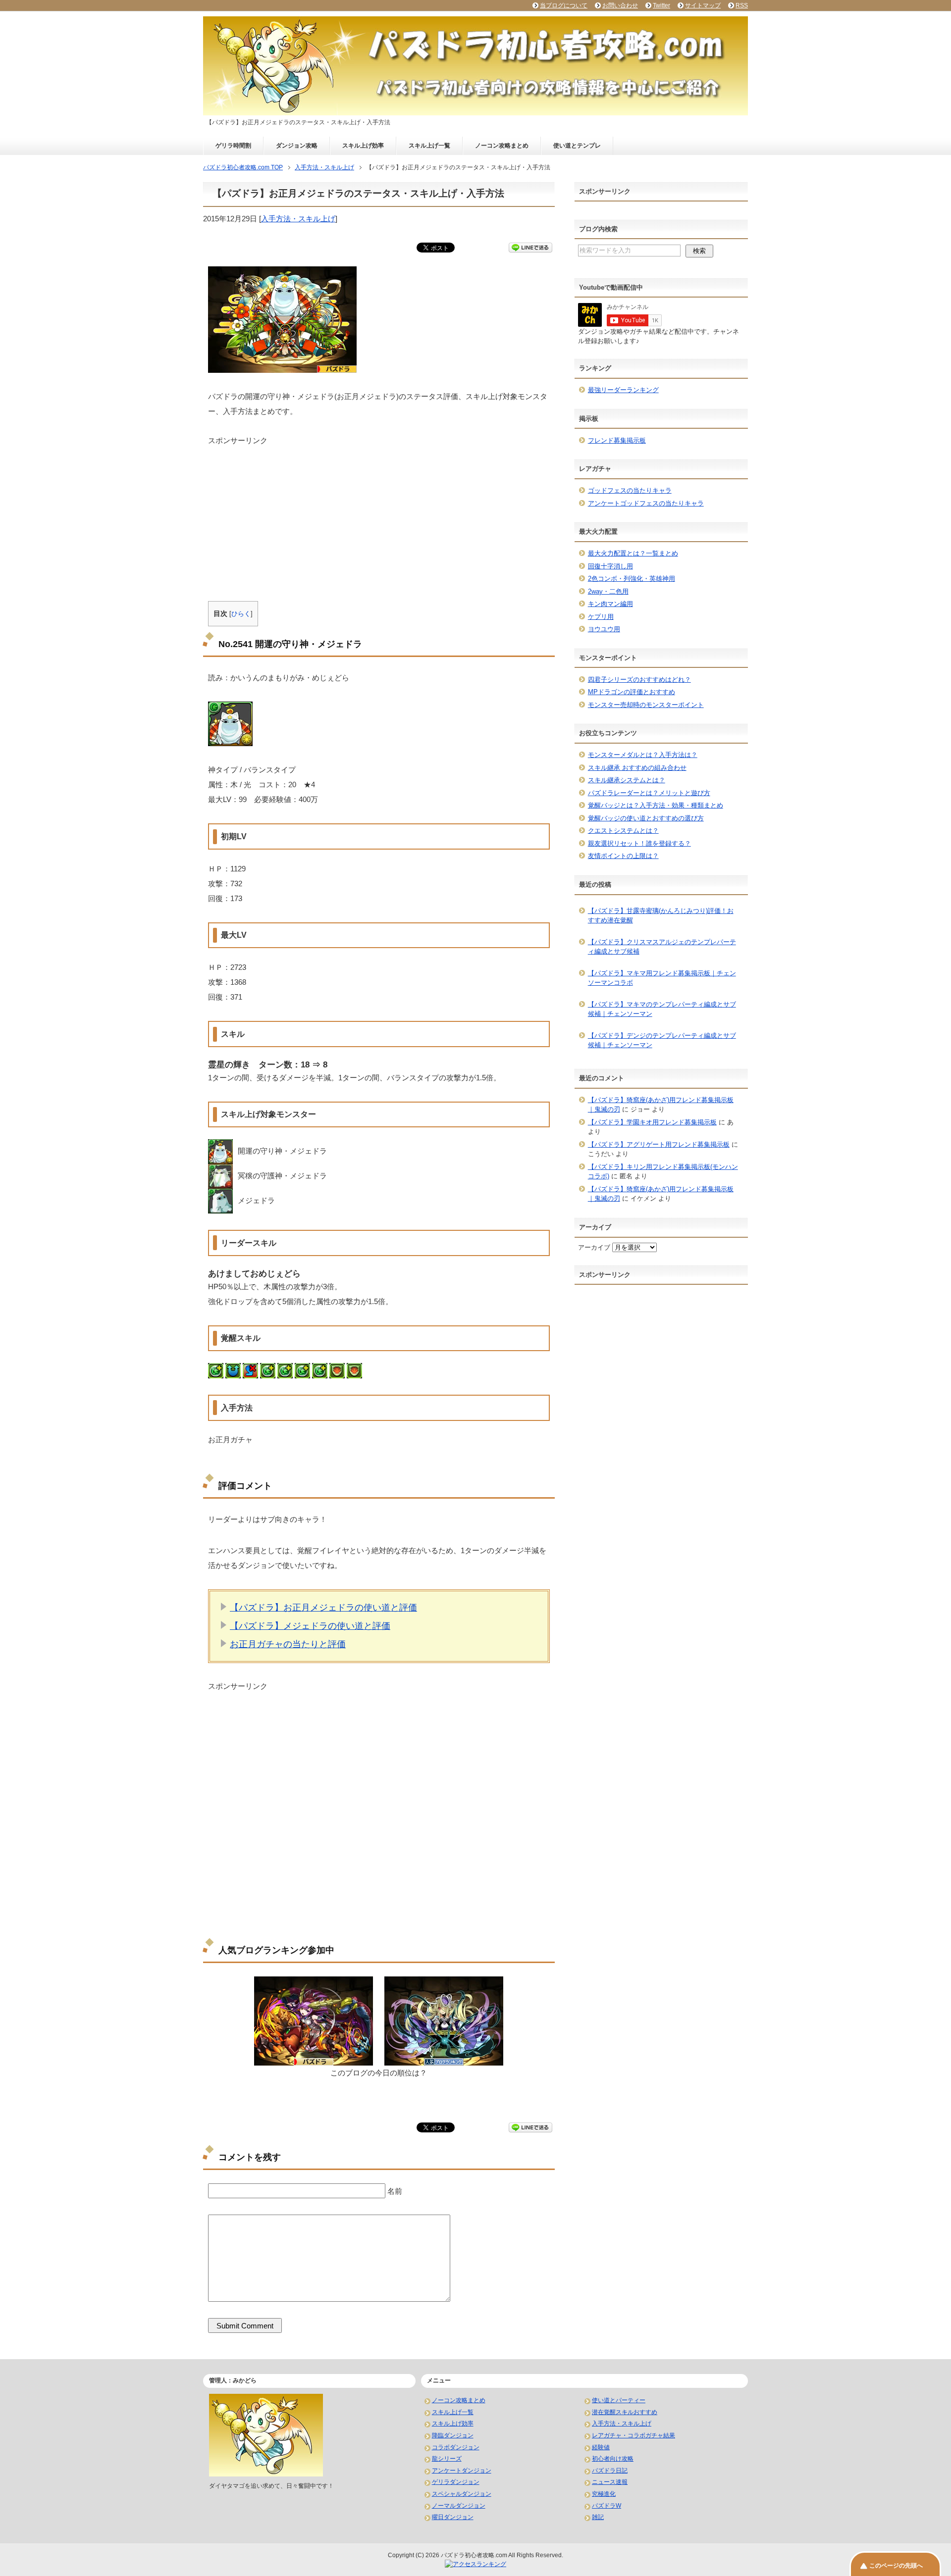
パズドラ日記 (610, 2471)
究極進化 (604, 2494)
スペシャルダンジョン (462, 2494)
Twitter (661, 5)
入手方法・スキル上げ (298, 219)
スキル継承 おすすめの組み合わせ (637, 768)
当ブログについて (564, 5)
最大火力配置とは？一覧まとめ (633, 553)
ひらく (241, 614)
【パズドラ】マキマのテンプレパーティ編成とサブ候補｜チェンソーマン (662, 1009)
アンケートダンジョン (462, 2471)
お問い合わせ (620, 5)
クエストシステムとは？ (623, 831)
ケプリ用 (601, 617)
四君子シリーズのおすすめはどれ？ (639, 680)
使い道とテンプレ (577, 146)
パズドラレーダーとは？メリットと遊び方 (649, 793)
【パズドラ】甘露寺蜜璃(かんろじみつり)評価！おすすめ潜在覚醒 (661, 916)
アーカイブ (594, 1247)
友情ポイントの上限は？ (623, 856)
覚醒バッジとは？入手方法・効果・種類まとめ (656, 805)
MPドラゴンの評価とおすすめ (632, 692)
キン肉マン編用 (610, 604)
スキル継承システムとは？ (627, 780)
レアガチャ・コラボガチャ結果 (634, 2435)
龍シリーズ (447, 2459)
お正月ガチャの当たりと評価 (288, 1644)
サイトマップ (703, 5)
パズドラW (607, 2506)
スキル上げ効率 (363, 146)
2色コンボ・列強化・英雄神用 (632, 579)
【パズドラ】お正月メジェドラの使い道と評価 (323, 1608)
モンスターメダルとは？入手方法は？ (643, 755)
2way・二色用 (608, 591)
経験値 (601, 2447)
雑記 (598, 2517)
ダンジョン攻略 (297, 146)
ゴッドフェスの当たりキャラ (630, 490)
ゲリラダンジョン (456, 2482)
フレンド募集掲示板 (617, 440)
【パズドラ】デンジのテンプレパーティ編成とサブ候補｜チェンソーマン (662, 1040)
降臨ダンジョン (453, 2435)
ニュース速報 (610, 2482)
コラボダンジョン (456, 2447)
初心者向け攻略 (613, 2459)
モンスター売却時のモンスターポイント (646, 705)
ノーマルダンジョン (459, 2506)
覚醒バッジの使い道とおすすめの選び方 (646, 818)
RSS (742, 5)
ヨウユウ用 (604, 629)
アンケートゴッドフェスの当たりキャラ (646, 503)
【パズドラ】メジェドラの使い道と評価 (310, 1626)
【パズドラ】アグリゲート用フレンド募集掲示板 (659, 1144)
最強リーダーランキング (623, 390)
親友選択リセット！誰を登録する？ (639, 843)
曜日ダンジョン (453, 2517)
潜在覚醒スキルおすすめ (625, 2412)
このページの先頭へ (896, 2566)
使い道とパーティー (619, 2400)
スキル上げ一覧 (429, 146)
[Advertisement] (379, 515)
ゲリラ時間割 (233, 146)
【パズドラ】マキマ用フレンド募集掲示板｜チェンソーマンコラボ (662, 978)
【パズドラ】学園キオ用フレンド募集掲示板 (652, 1122)
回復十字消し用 (610, 566)
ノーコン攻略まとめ (502, 146)
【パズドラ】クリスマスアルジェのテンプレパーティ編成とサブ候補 (662, 947)
